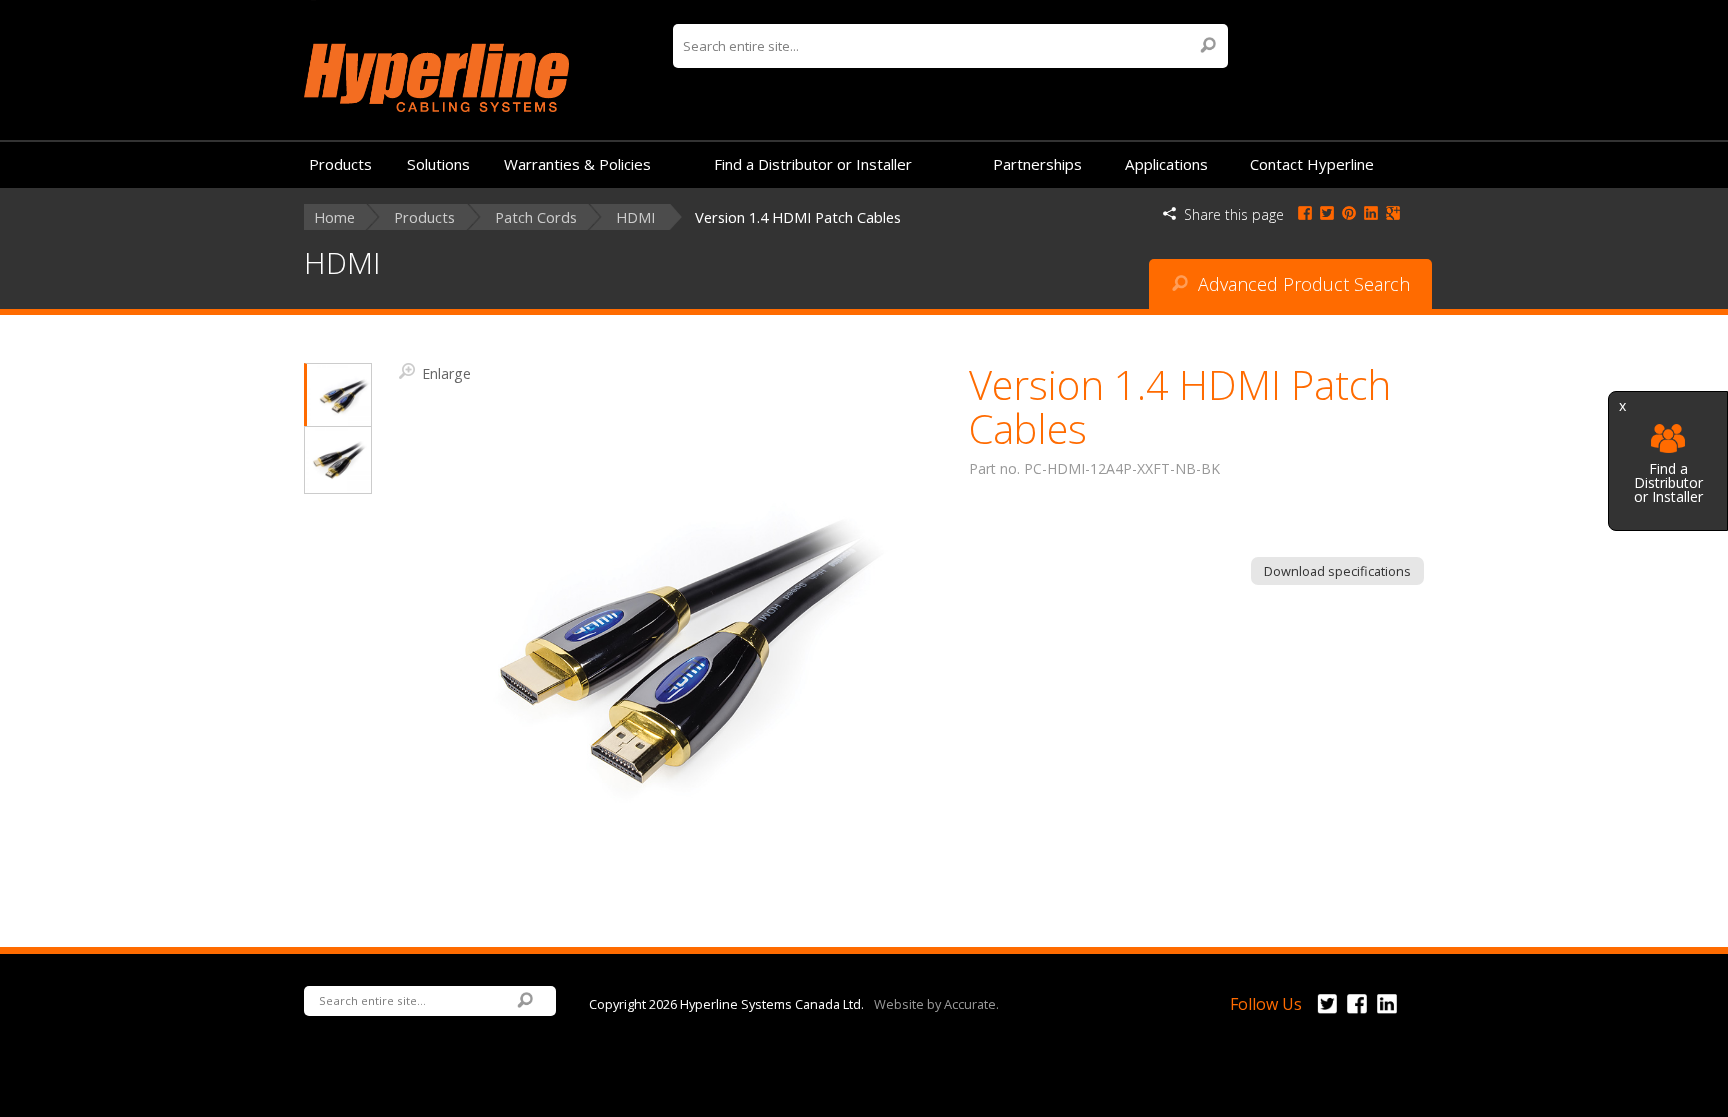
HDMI (635, 217)
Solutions (438, 164)
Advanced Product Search (1301, 284)
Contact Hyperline (1312, 164)
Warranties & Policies (577, 164)
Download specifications (1337, 571)
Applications (1166, 164)
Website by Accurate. (936, 1003)
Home (334, 217)
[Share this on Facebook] (1305, 214)
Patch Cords (536, 217)
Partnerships (1037, 164)
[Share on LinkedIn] (1371, 214)
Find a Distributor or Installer (1668, 481)
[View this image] (338, 396)
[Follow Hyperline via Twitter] (1327, 1014)
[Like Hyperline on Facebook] (1357, 1014)
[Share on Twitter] (1327, 214)
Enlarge (446, 372)
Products (340, 164)
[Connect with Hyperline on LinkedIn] (1387, 1014)
